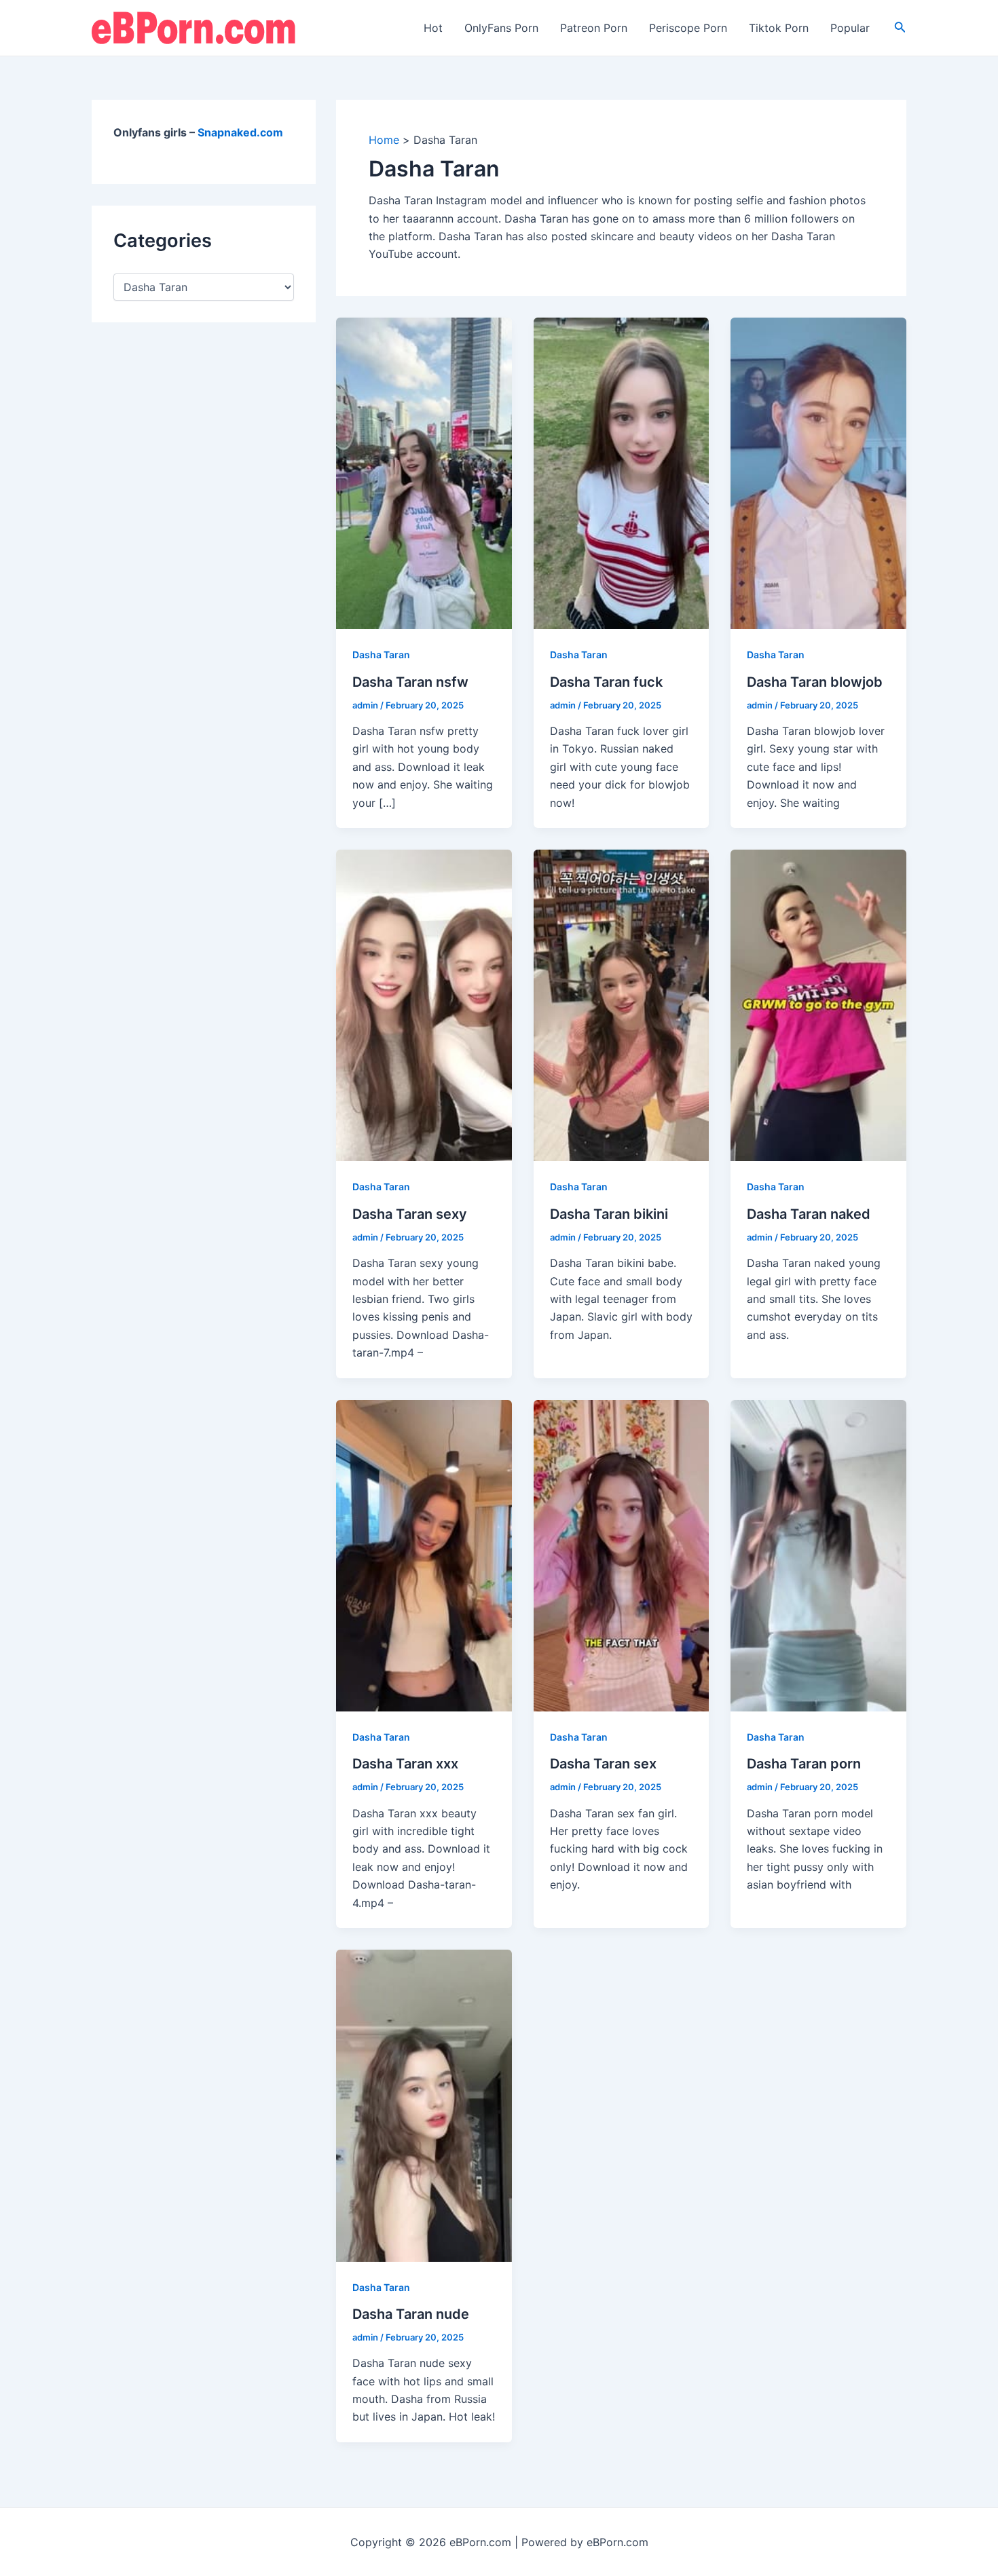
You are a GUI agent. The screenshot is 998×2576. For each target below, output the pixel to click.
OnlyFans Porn (501, 28)
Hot (433, 28)
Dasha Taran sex (603, 1764)
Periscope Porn (688, 28)
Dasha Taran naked (809, 1214)
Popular (850, 28)
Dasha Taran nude (411, 2314)
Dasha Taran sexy (410, 1214)
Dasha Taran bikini (609, 1214)
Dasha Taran (381, 655)
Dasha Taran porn (804, 1764)
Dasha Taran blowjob (815, 682)
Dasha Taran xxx (405, 1764)
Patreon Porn (594, 28)
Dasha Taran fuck (606, 682)
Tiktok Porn (779, 28)
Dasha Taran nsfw (410, 682)
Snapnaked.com (240, 132)
